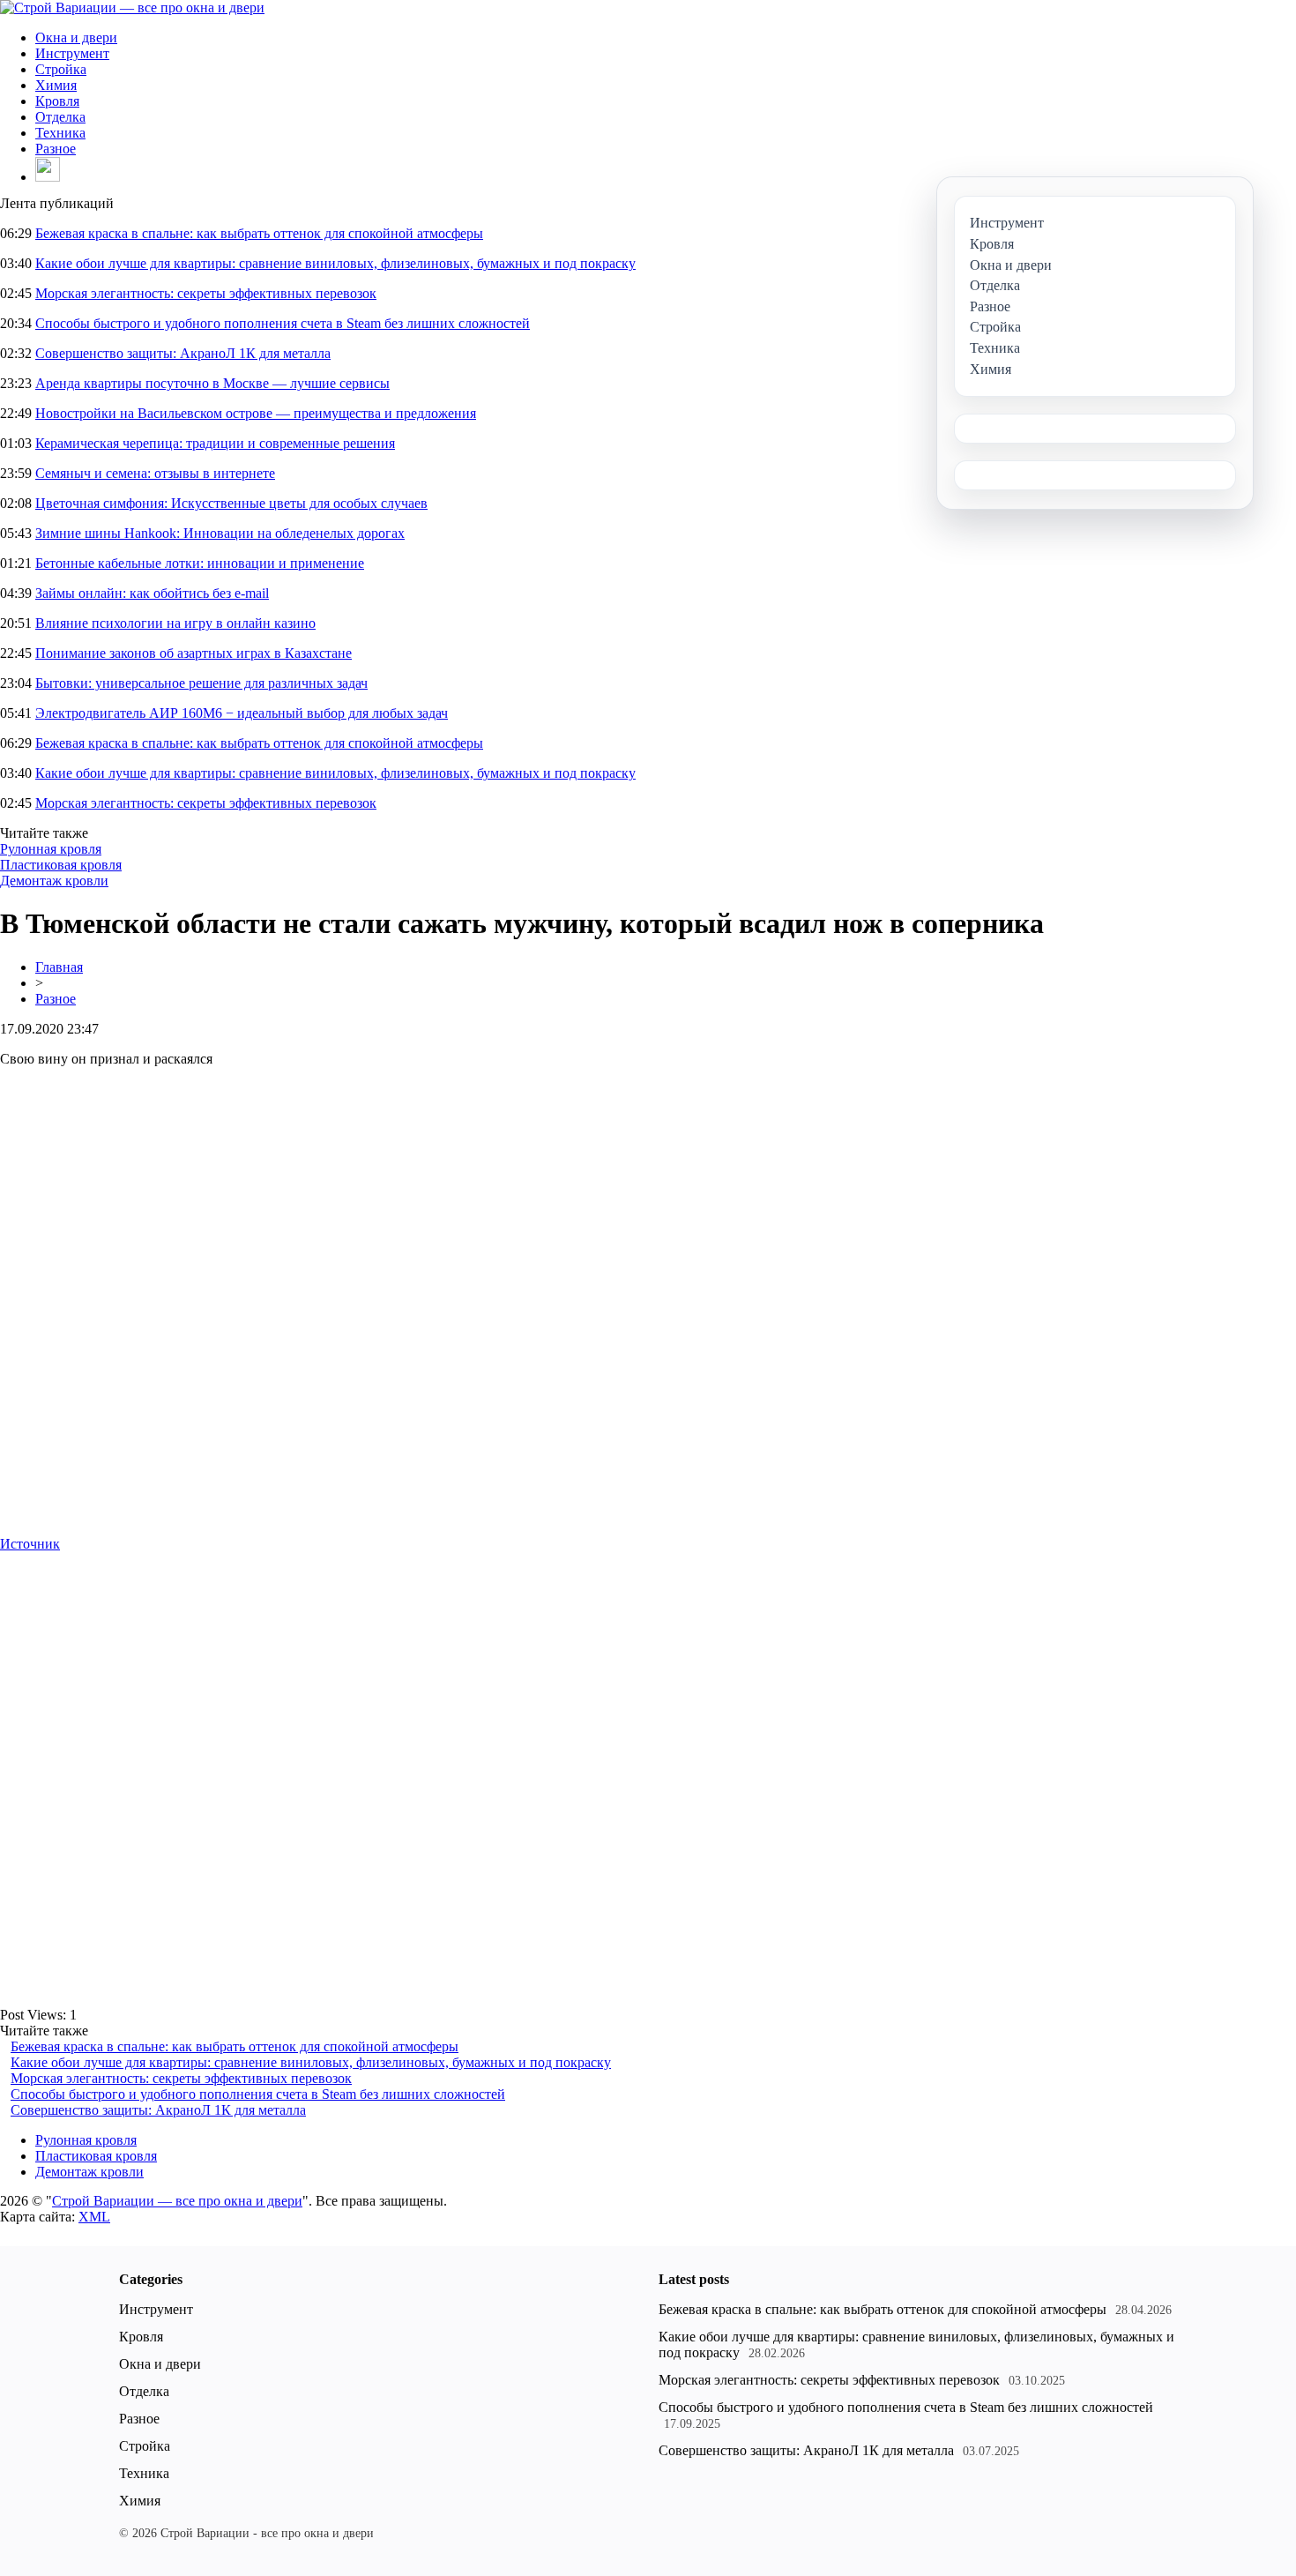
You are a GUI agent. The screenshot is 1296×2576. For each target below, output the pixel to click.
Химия (56, 85)
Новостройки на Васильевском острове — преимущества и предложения (256, 413)
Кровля (57, 101)
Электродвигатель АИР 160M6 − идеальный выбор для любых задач (242, 713)
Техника (60, 133)
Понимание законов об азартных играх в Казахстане (194, 653)
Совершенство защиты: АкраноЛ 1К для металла (183, 353)
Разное (56, 149)
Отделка (60, 117)
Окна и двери (76, 37)
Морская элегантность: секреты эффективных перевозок (206, 293)
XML (94, 2217)
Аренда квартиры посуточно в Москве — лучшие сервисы (212, 383)
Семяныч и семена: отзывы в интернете (155, 473)
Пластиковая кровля (61, 865)
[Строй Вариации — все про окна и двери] (132, 7)
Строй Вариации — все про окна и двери (177, 2201)
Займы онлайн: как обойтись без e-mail (152, 593)
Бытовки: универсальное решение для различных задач (201, 683)
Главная (59, 967)
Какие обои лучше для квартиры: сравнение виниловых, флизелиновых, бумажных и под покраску (335, 263)
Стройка (61, 69)
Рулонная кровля (51, 849)
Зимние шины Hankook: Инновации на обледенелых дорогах (220, 533)
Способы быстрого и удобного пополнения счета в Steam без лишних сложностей (283, 323)
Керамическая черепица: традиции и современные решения (215, 443)
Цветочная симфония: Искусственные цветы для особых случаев (231, 503)
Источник (30, 1544)
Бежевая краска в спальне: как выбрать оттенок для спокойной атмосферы (259, 233)
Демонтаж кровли (54, 881)
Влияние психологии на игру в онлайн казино (175, 623)
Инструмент (72, 53)
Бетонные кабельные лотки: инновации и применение (200, 563)
